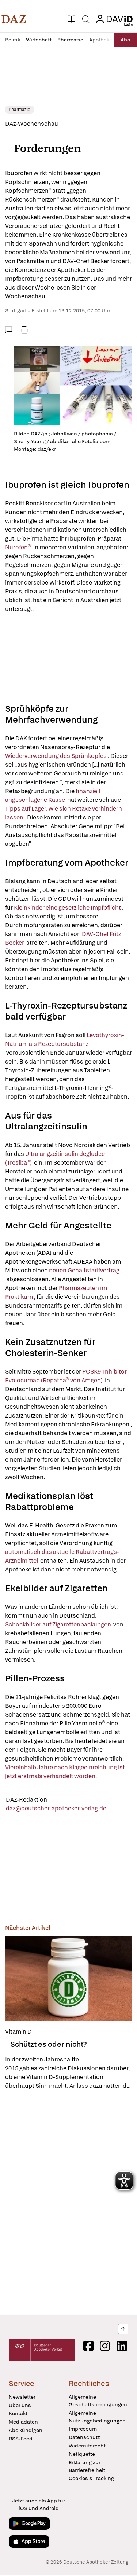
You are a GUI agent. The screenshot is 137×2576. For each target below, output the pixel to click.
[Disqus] (68, 2203)
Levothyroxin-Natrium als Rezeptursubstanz (65, 1044)
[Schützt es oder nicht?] (68, 1978)
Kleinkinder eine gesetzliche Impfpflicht (68, 908)
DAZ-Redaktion (26, 1800)
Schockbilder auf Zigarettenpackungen (59, 1624)
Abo (125, 40)
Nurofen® (19, 547)
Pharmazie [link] (20, 110)
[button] (14, 19)
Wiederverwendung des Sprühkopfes (56, 756)
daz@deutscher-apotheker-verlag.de (56, 1808)
